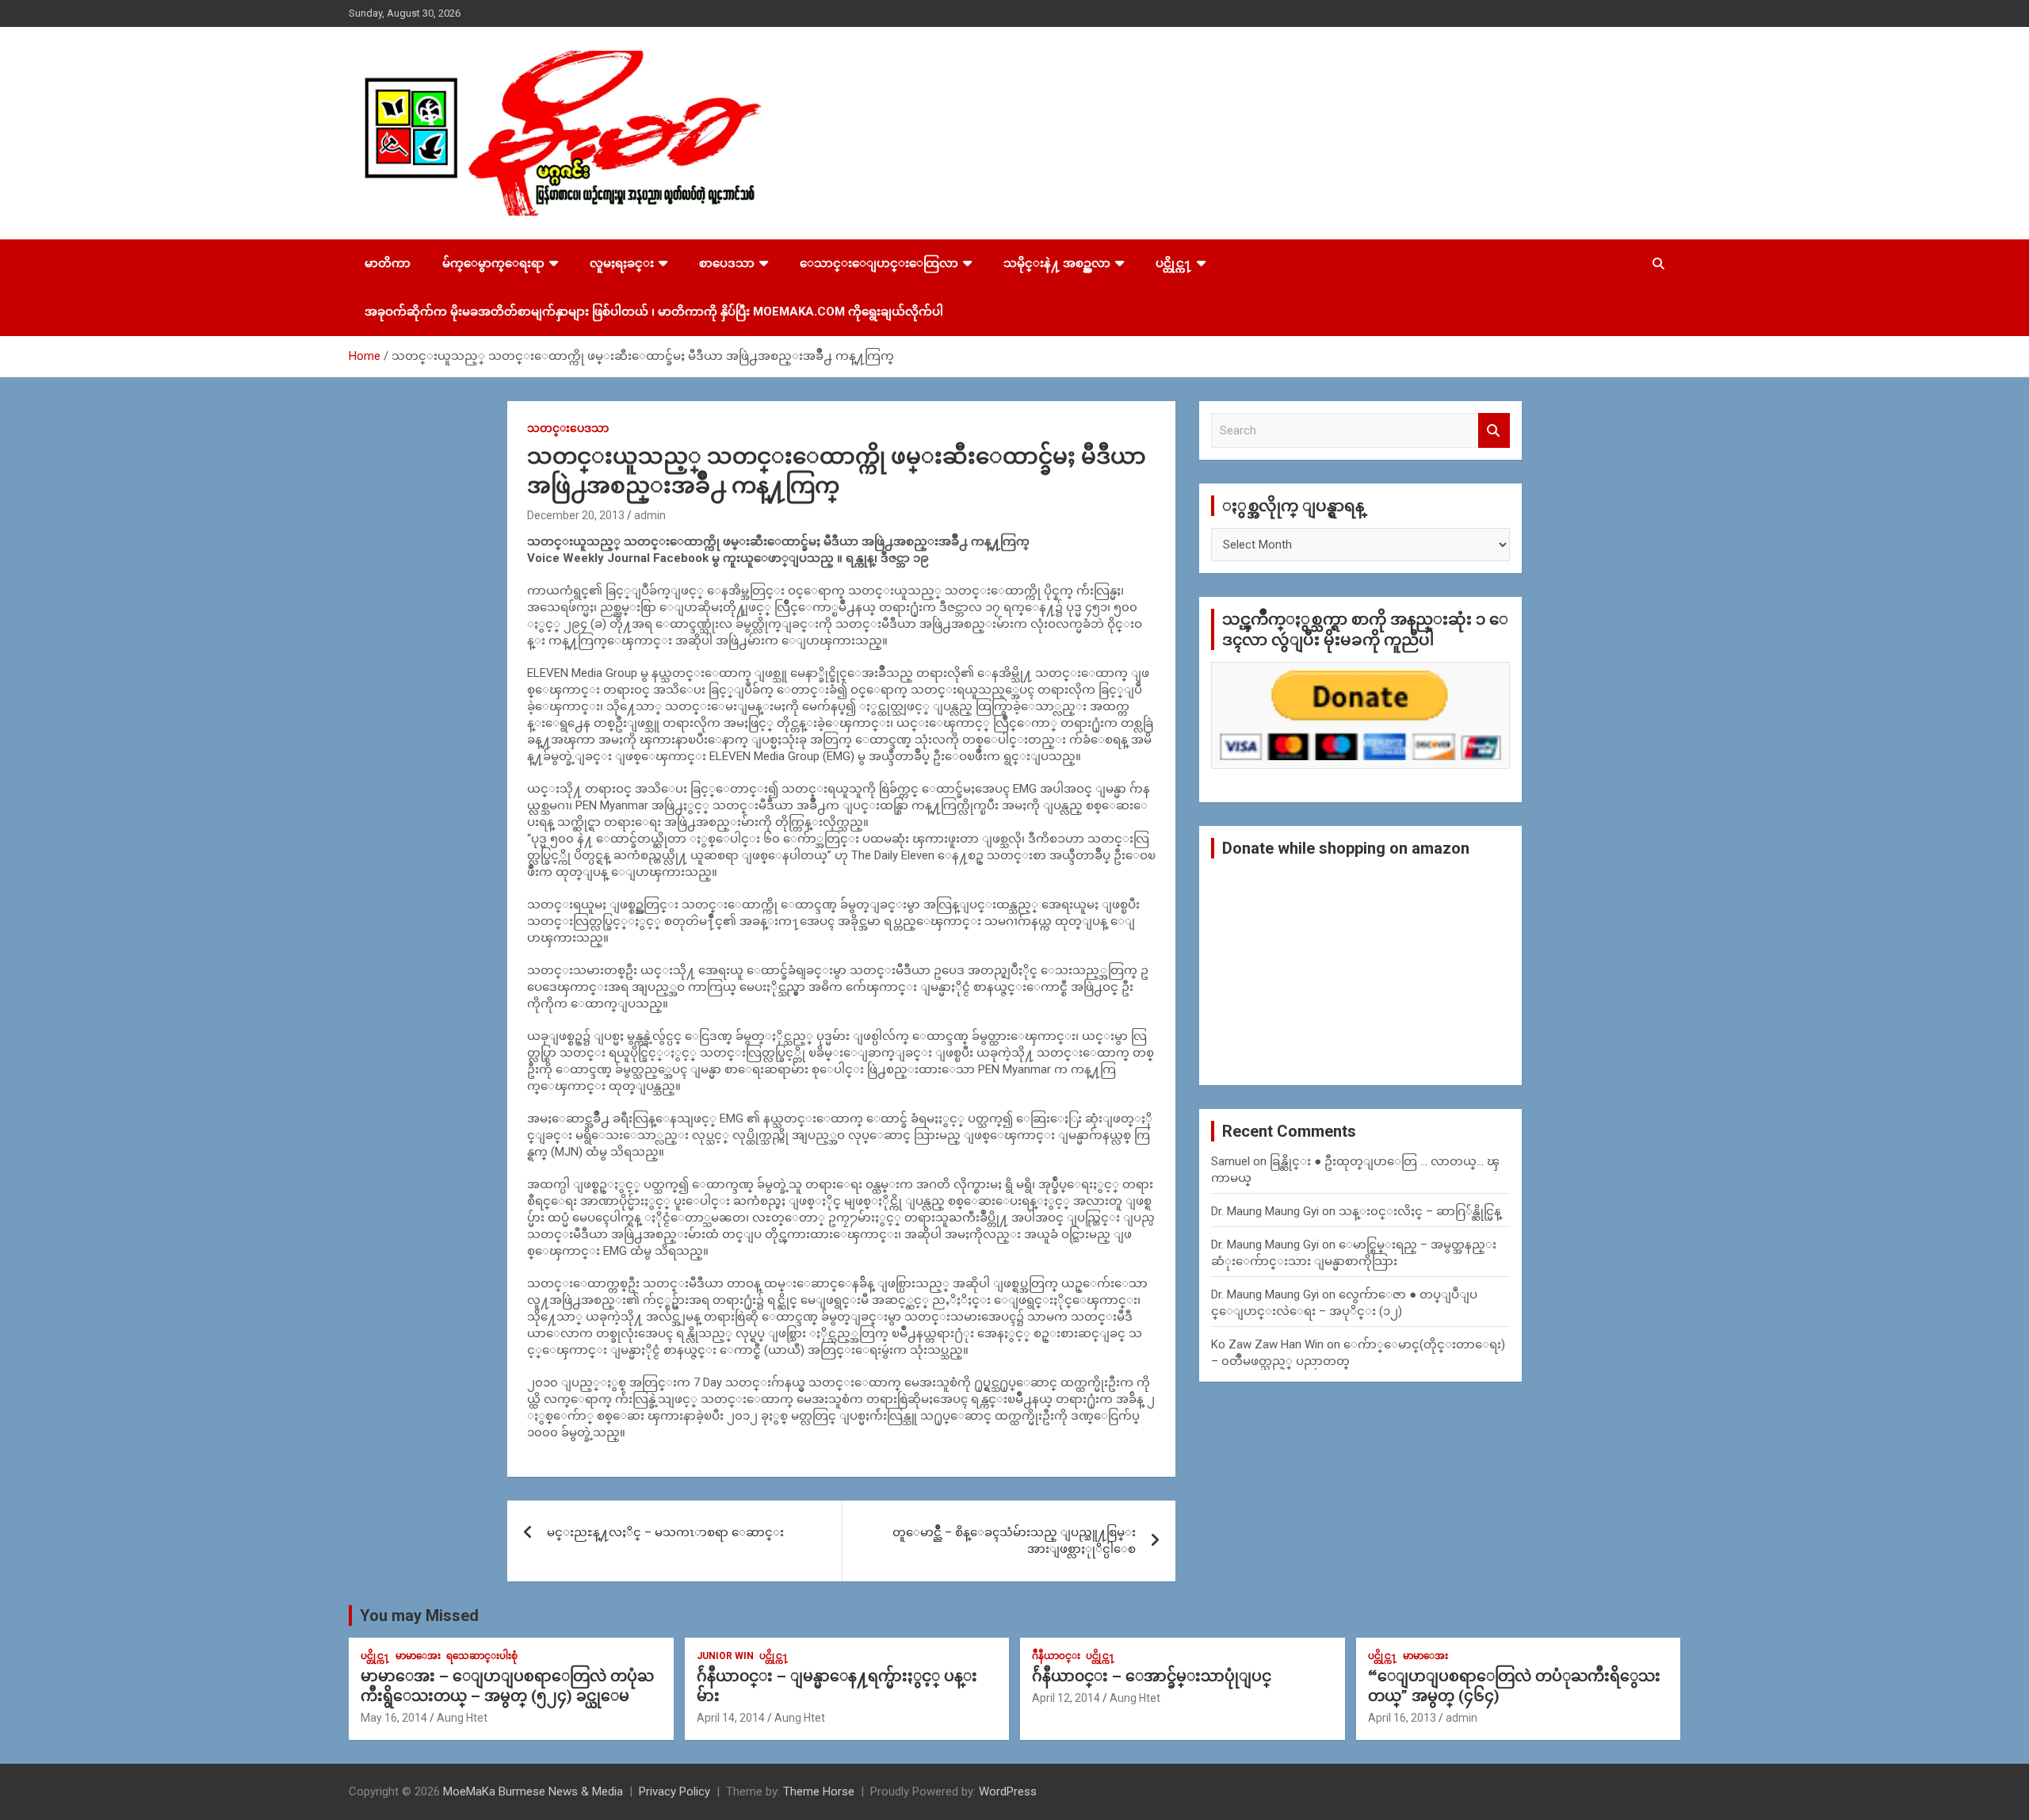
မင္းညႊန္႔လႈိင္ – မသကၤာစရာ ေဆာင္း (665, 1532)
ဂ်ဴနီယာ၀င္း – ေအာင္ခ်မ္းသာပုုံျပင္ (1152, 1676)
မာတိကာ (388, 263)
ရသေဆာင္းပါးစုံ (482, 1656)
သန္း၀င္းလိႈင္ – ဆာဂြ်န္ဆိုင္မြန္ (1420, 1211)
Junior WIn (725, 1656)
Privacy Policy (674, 1791)
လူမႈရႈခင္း (622, 263)
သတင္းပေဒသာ (568, 428)
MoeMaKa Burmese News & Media (533, 1791)
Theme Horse (819, 1791)
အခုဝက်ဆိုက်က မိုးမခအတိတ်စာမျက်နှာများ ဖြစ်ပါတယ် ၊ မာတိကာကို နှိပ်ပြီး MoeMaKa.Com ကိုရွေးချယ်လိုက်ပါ (654, 312)
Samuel (1230, 1161)
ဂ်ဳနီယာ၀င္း (1056, 1656)
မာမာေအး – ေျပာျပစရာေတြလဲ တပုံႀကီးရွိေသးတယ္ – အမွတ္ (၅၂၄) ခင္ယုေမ (507, 1686)
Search (1494, 431)
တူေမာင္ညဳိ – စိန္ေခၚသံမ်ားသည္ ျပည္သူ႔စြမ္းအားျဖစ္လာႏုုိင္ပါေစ (1014, 1541)
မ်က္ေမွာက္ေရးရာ (493, 263)
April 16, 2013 (1402, 1718)
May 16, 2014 (394, 1718)
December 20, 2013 (576, 515)
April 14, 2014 (731, 1718)
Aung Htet (462, 1718)
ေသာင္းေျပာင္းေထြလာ (879, 263)
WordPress (1008, 1791)
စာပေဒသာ (727, 263)
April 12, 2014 (1066, 1698)
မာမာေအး (418, 1656)
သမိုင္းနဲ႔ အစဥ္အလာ (1057, 263)
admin (650, 515)
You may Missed (419, 1615)
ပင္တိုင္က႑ (1174, 263)
